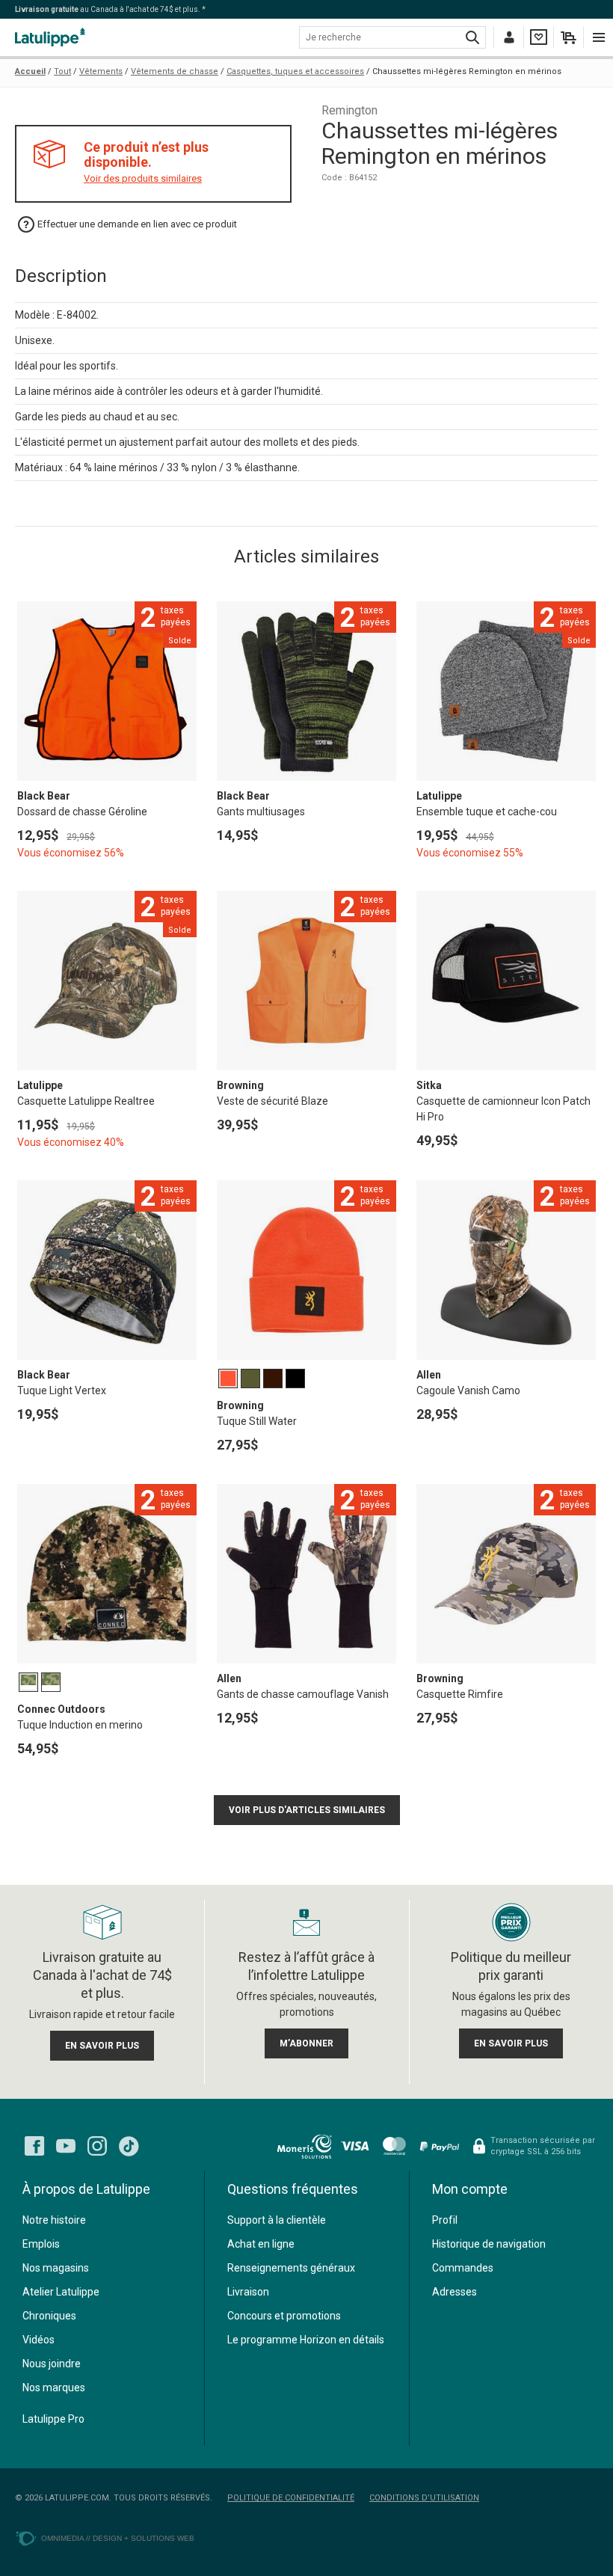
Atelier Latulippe (61, 2292)
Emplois (41, 2244)
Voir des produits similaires (143, 178)
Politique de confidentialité (291, 2498)
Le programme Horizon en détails (306, 2340)
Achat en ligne (261, 2244)
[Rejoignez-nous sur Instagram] (97, 2146)
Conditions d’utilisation (424, 2498)
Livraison (248, 2292)
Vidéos (38, 2340)
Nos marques (54, 2388)
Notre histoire (54, 2220)
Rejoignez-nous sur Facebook (34, 2146)
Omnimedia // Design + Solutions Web (118, 2538)
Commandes (463, 2268)
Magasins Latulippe (52, 37)
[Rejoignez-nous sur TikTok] (129, 2146)
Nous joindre (52, 2364)
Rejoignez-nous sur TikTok (129, 2146)
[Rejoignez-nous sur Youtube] (66, 2146)
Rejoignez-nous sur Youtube (66, 2146)
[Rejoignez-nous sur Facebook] (34, 2146)
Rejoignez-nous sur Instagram (97, 2146)
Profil (445, 2220)
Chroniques (49, 2316)
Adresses (455, 2292)
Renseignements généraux (291, 2268)
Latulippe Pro (53, 2419)
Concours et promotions (284, 2316)
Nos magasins (56, 2268)
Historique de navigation (489, 2244)
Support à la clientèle (277, 2220)
